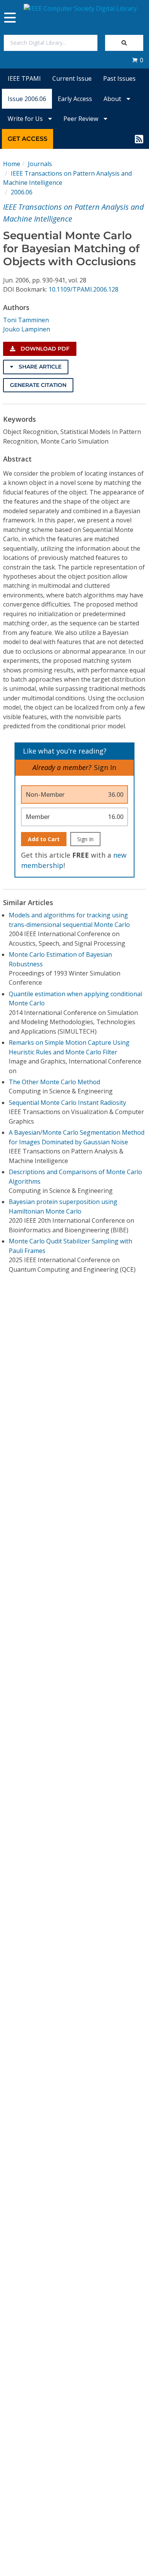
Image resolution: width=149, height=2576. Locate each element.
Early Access (75, 99)
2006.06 (22, 192)
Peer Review (82, 119)
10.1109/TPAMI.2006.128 (83, 289)
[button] (138, 60)
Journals (40, 164)
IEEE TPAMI (24, 78)
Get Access (28, 139)
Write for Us (26, 119)
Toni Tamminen (26, 320)
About (113, 99)
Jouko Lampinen (27, 329)
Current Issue (72, 78)
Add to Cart (44, 839)
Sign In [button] (105, 767)
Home (12, 164)
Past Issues (119, 78)
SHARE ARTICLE (39, 367)
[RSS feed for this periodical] (139, 139)
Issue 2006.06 (27, 99)
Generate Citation (38, 385)
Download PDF (44, 349)
